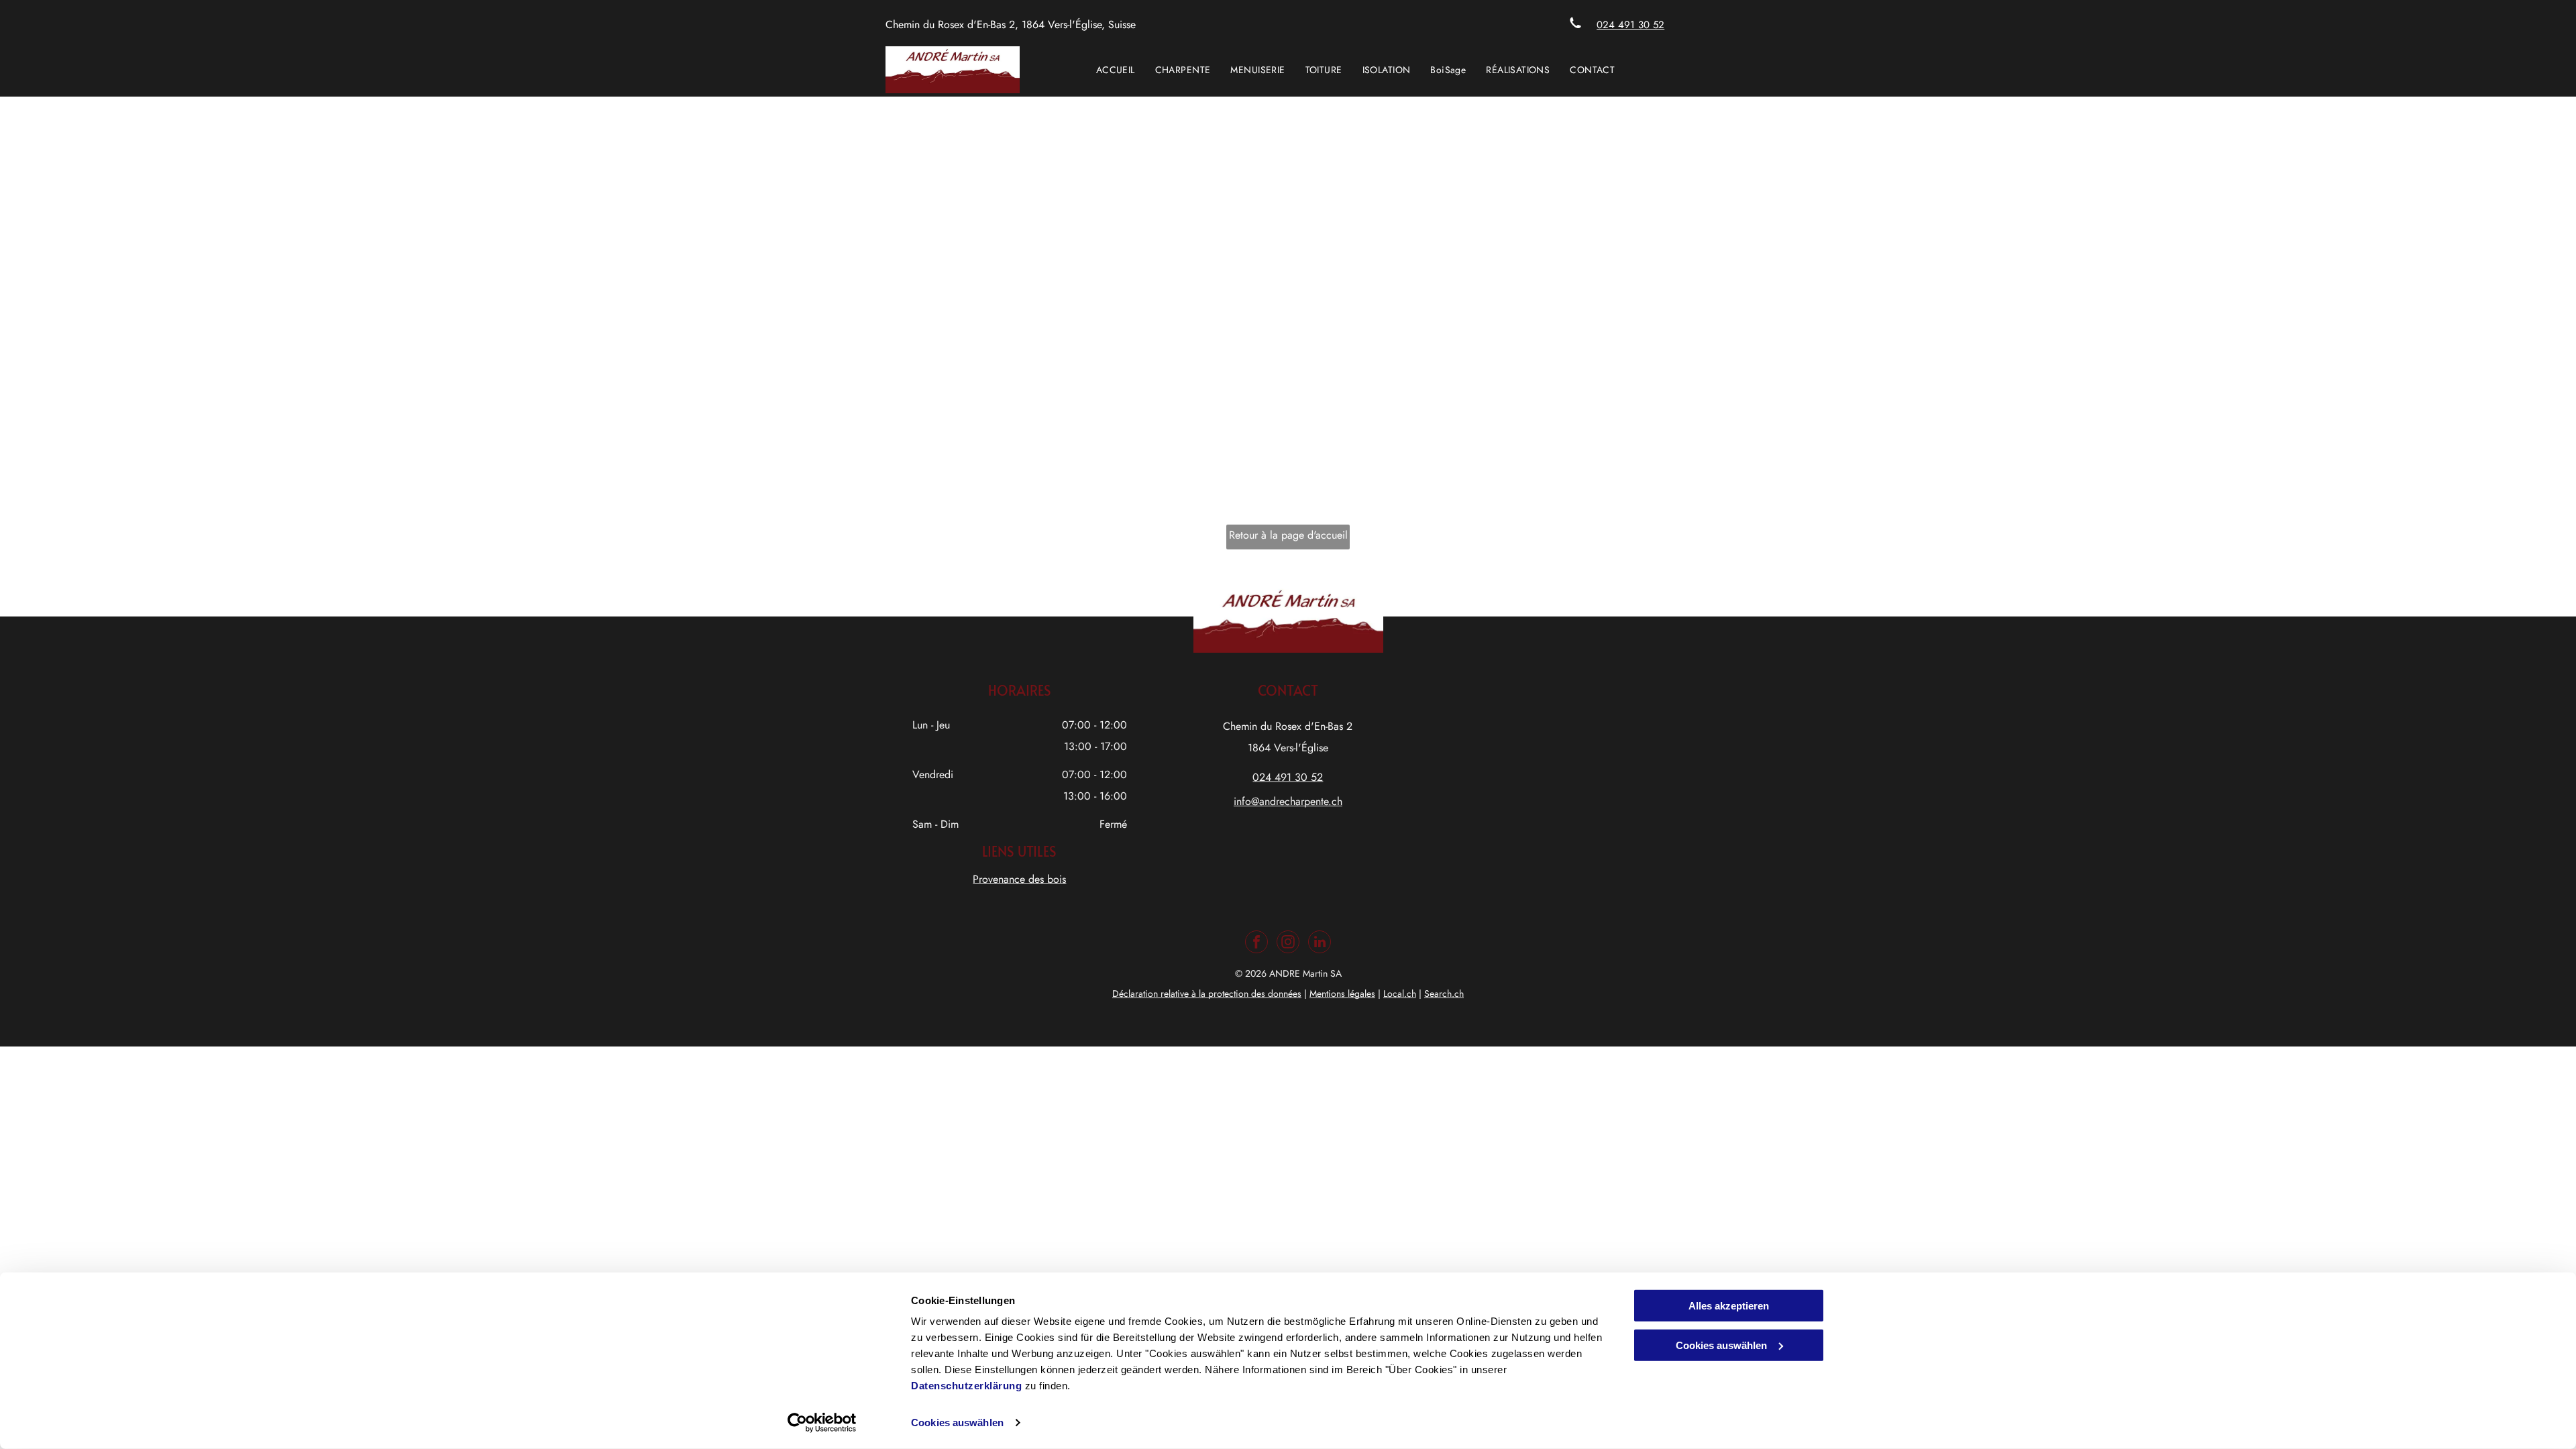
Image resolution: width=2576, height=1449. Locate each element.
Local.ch (1400, 994)
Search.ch (1444, 994)
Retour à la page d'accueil (1288, 535)
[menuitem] (1116, 70)
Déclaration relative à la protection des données (1207, 994)
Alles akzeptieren (1729, 1306)
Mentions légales (1342, 994)
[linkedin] (1320, 944)
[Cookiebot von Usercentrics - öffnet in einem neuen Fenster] (822, 1423)
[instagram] (1288, 944)
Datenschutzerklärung (966, 1386)
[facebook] (1256, 944)
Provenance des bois (1019, 879)
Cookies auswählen (957, 1423)
